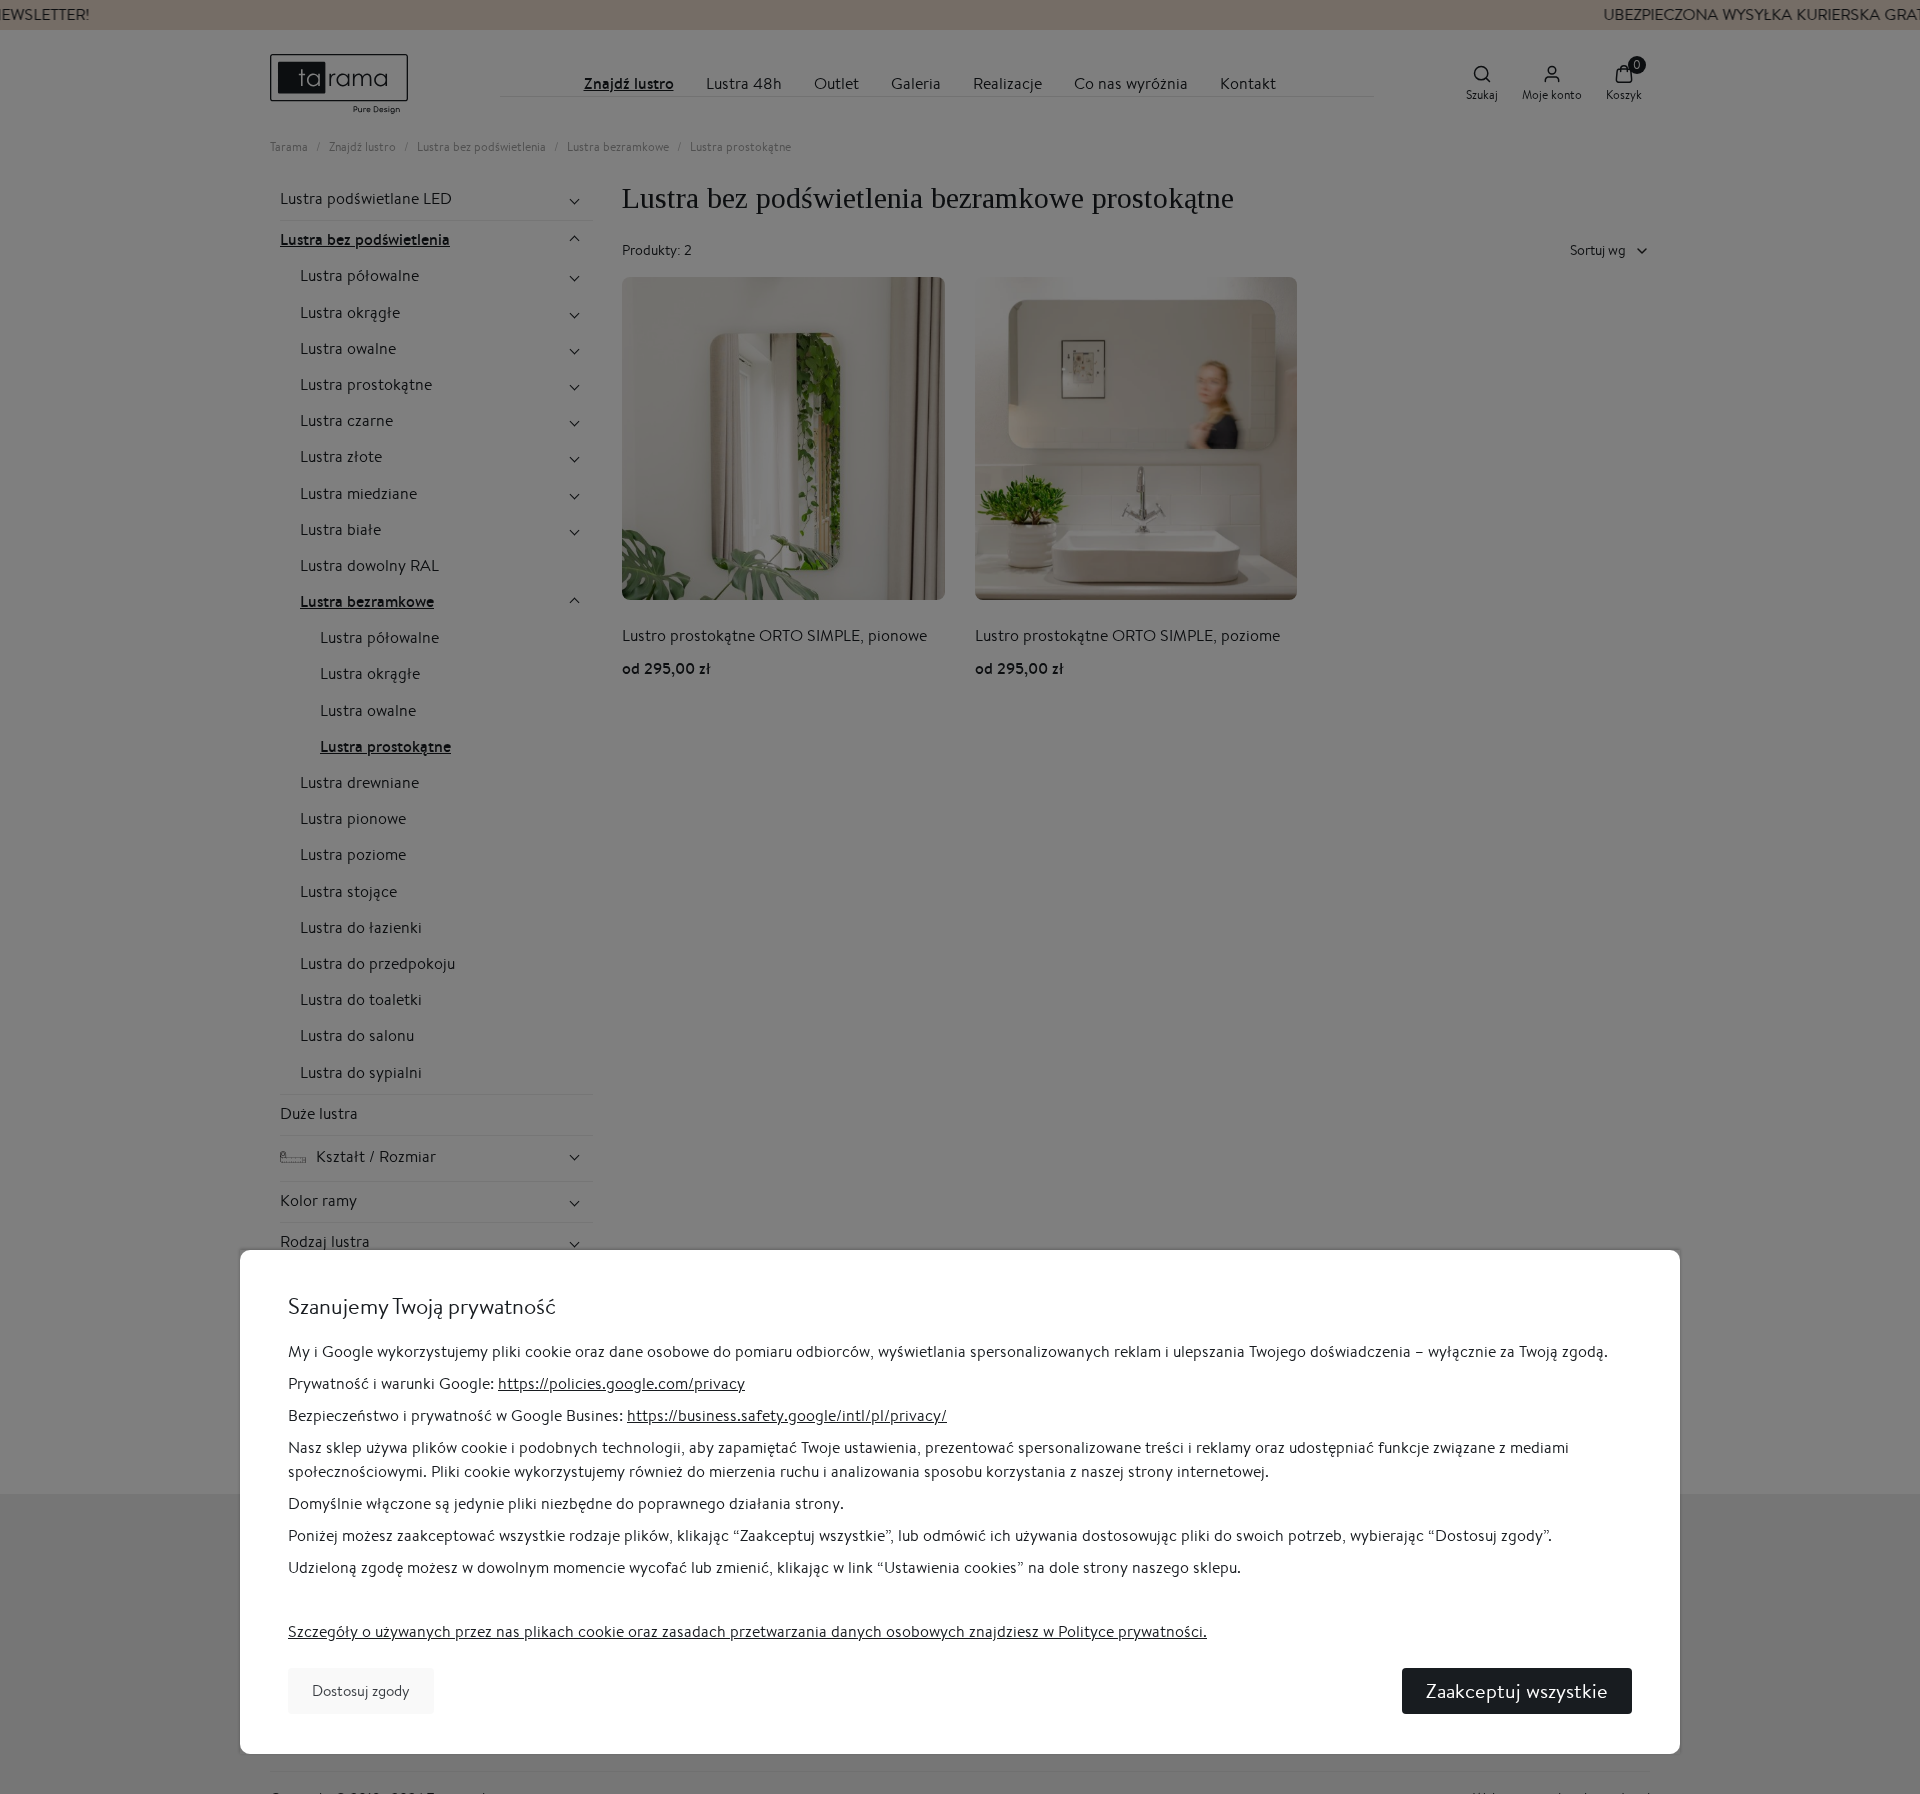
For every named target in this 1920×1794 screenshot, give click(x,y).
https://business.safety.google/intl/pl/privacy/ (787, 1415)
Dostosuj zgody (361, 1690)
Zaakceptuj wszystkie (1517, 1690)
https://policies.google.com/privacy (621, 1383)
